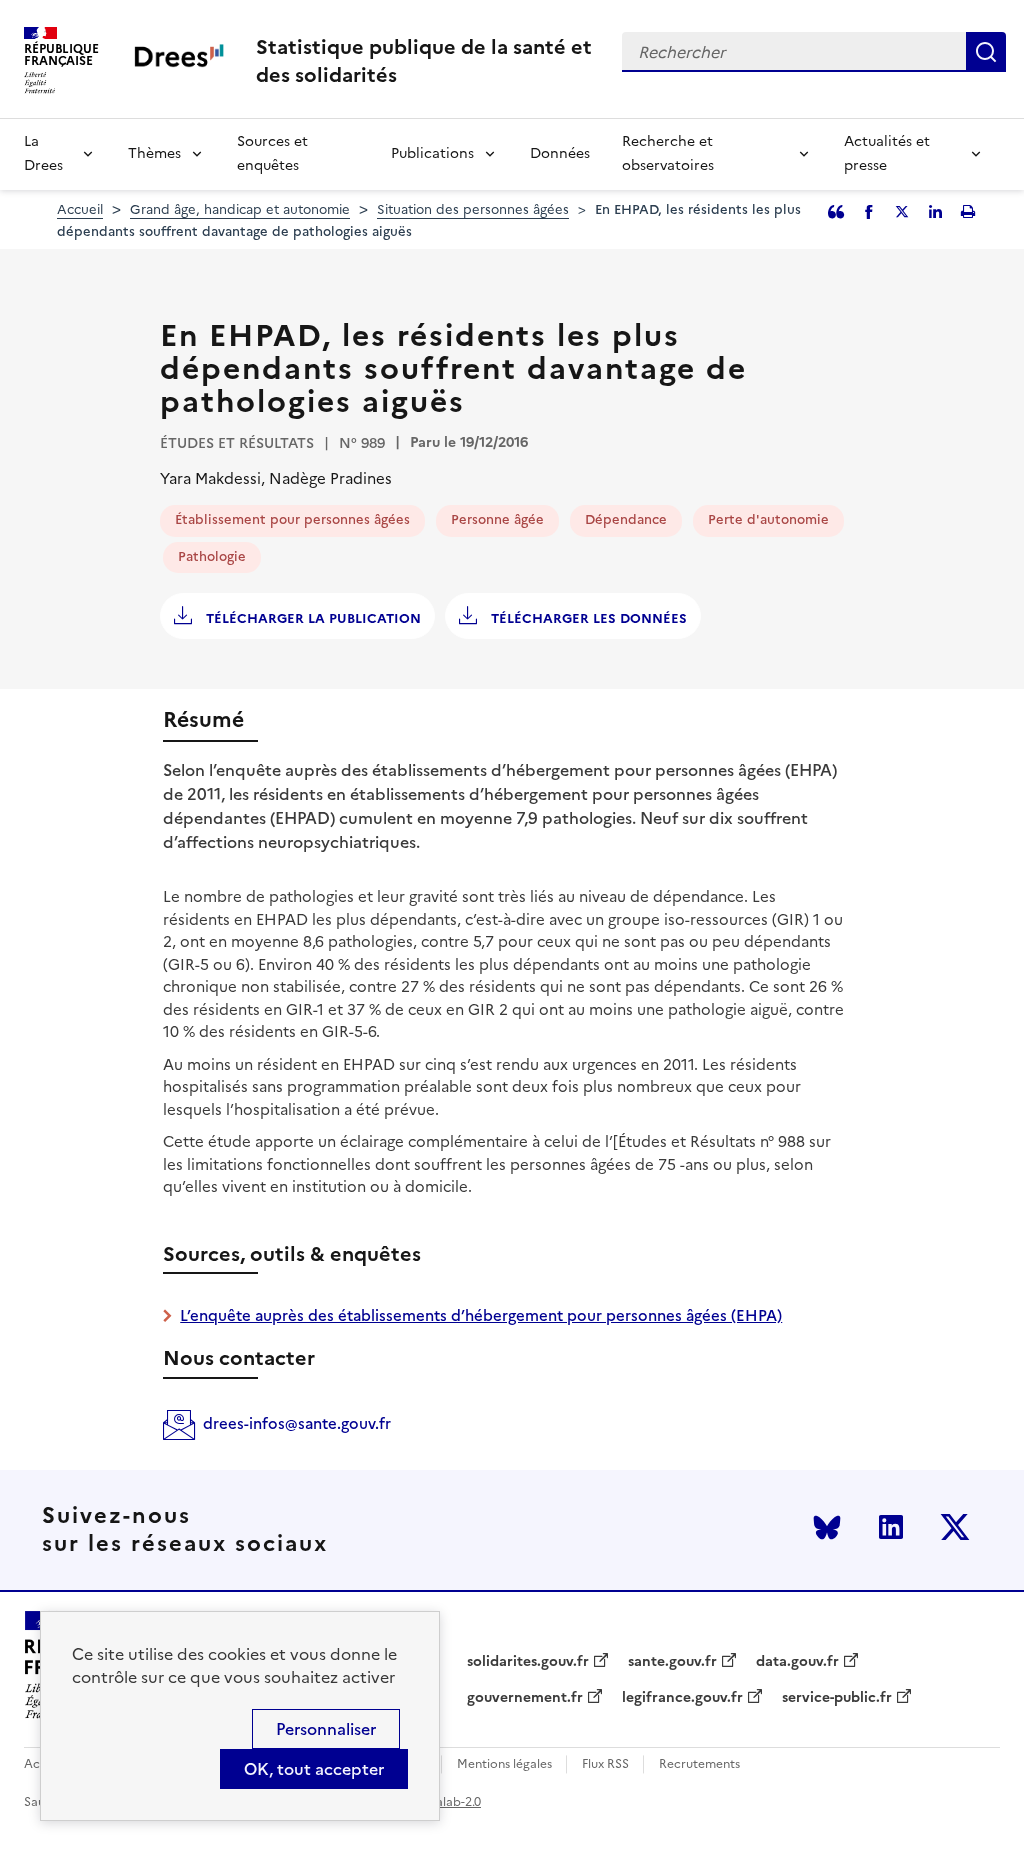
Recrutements (699, 1764)
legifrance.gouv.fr (682, 1698)
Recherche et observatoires (668, 153)
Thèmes (154, 153)
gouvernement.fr (525, 1698)
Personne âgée (497, 519)
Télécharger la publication (311, 618)
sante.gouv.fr (672, 1662)
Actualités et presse (887, 153)
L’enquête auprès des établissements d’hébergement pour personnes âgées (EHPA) (481, 1315)
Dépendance (626, 519)
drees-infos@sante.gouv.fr (297, 1423)
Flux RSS (605, 1764)
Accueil (80, 209)
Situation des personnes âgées (473, 209)
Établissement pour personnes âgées (292, 519)
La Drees (43, 153)
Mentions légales (504, 1764)
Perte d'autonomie (768, 519)
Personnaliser (326, 1729)
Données (560, 153)
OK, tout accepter (314, 1769)
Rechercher (986, 52)
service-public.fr (837, 1698)
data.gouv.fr (797, 1662)
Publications (432, 153)
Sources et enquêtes (272, 153)
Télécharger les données (587, 618)
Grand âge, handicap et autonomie (240, 209)
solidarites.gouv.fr (528, 1662)
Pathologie (212, 556)
